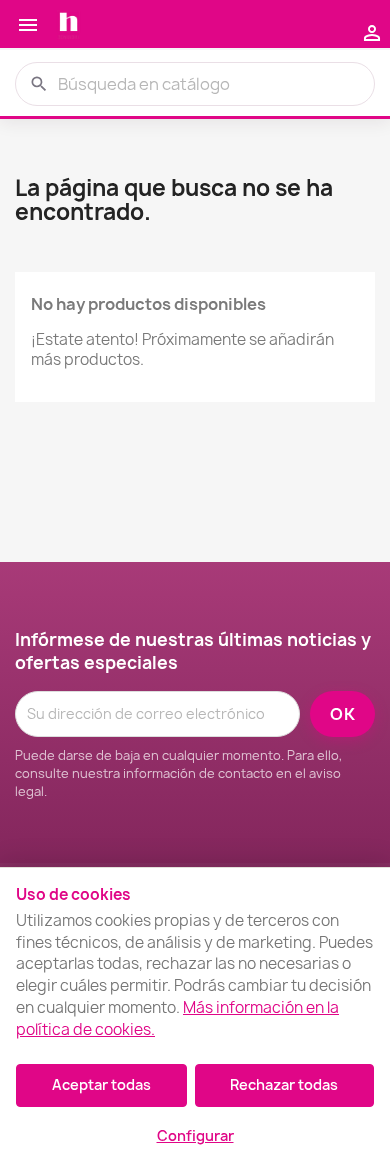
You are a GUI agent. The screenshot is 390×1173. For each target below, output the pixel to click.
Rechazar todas (284, 1084)
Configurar (195, 1135)
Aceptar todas (101, 1084)
